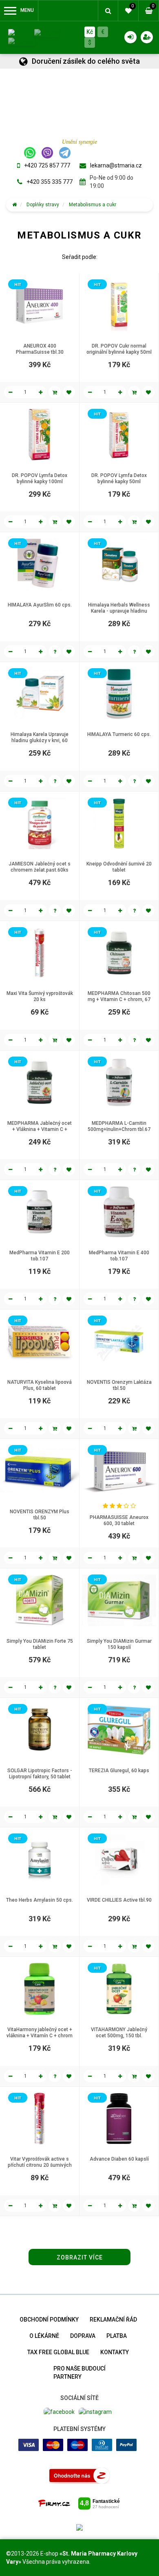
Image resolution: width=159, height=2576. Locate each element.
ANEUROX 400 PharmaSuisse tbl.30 (40, 349)
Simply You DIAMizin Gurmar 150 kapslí (119, 1644)
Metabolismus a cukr (93, 205)
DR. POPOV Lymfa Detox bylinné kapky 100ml (40, 478)
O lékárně (44, 2336)
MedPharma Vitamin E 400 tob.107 (119, 1256)
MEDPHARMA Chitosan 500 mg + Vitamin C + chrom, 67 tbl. (119, 999)
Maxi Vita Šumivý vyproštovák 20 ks (40, 996)
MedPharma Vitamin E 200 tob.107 (40, 1256)
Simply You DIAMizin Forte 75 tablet (40, 1644)
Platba (117, 2336)
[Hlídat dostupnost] (55, 651)
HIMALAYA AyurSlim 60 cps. (40, 605)
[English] (47, 33)
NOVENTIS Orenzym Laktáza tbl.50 (119, 1385)
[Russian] (22, 41)
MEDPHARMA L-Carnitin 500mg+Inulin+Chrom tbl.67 (119, 1126)
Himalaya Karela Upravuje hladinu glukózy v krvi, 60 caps (40, 740)
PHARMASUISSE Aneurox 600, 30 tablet (119, 1520)
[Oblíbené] (69, 392)
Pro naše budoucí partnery (79, 2373)
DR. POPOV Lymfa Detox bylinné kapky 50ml (119, 478)
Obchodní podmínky (49, 2320)
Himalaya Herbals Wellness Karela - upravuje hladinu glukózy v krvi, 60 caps (119, 611)
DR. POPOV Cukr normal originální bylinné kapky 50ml (119, 349)
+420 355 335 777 (50, 182)
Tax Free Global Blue (58, 2352)
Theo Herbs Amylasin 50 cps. (40, 1900)
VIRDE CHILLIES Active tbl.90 (119, 1900)
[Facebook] (59, 2411)
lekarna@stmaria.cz (116, 165)
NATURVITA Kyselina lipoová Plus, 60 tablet (40, 1385)
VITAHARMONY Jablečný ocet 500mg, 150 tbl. (119, 2033)
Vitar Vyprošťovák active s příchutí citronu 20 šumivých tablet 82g (40, 2165)
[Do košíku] (55, 392)
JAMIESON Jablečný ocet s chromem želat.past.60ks (40, 867)
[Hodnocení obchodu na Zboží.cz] (79, 2475)
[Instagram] (95, 2411)
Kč (90, 32)
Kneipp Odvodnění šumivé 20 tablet (119, 867)
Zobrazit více (80, 2257)
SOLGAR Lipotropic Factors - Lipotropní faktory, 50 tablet (40, 1774)
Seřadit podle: (80, 257)
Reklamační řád (113, 2320)
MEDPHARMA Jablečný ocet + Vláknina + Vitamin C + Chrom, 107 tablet (40, 1129)
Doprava (83, 2336)
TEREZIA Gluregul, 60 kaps (119, 1771)
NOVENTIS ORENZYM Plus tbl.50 (40, 1515)
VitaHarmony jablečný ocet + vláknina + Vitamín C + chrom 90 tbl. (40, 2036)
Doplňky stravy (43, 205)
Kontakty (115, 2352)
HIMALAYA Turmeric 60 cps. (119, 734)
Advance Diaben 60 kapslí (119, 2159)
